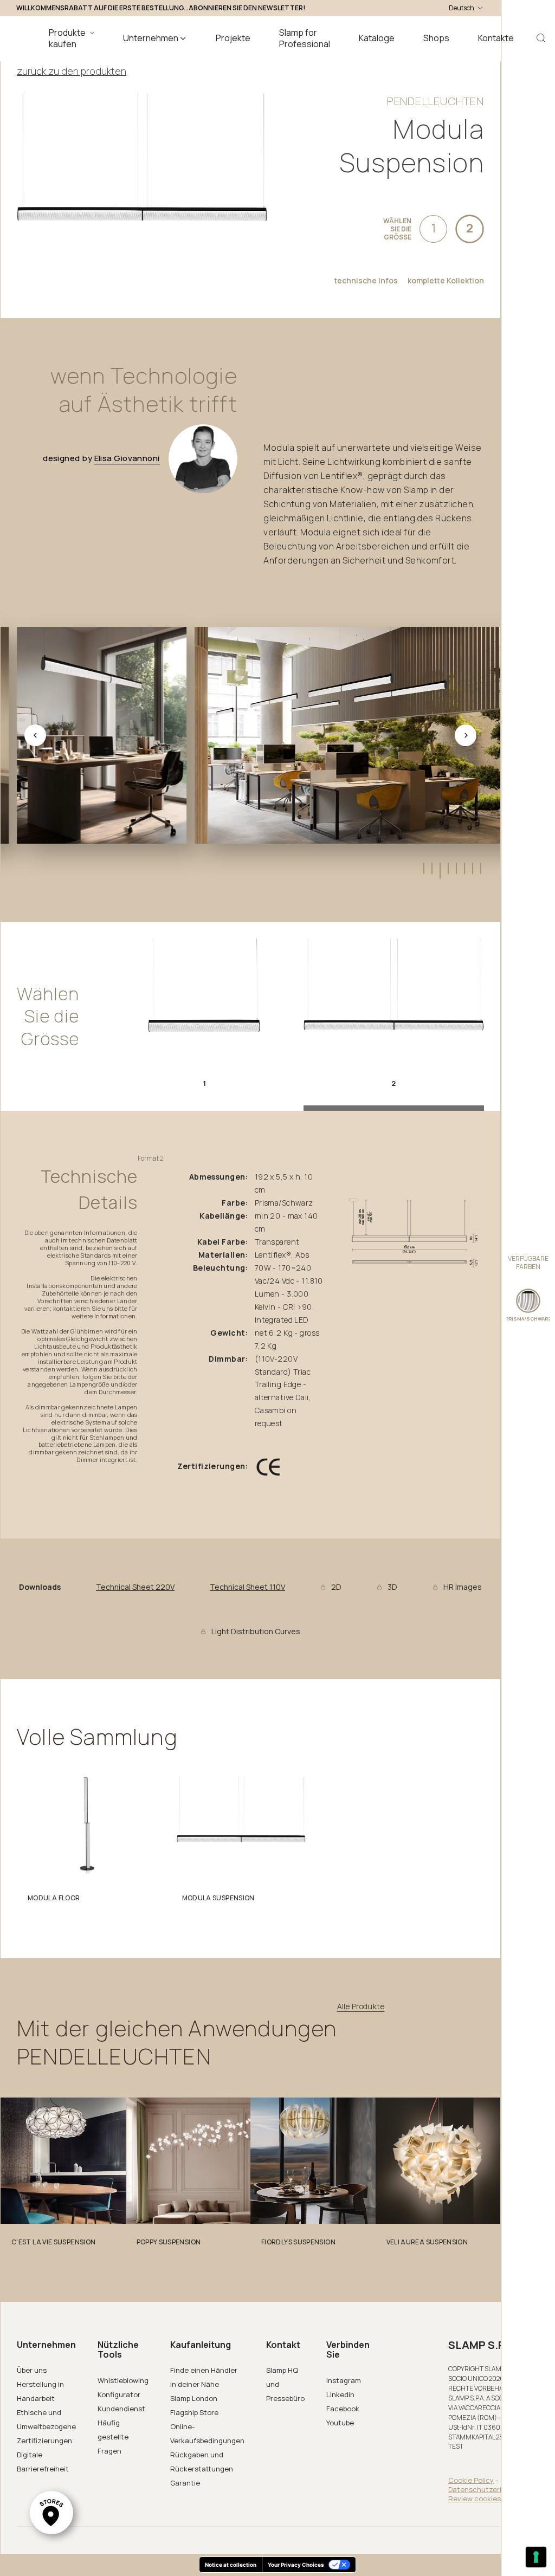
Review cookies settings (489, 2499)
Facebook (343, 2409)
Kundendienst (121, 2409)
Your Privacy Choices (296, 2565)
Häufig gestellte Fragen (113, 2437)
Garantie (185, 2483)
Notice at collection (231, 2565)
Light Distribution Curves (256, 1632)
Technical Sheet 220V (135, 1587)
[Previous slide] (35, 735)
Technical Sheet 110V (247, 1587)
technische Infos (366, 281)
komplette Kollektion (446, 281)
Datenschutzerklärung (487, 2489)
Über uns (32, 2370)
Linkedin (340, 2394)
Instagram (344, 2380)
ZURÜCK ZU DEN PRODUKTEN (72, 71)
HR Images (463, 1587)
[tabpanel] (87, 1843)
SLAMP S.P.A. (483, 2345)
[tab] (423, 868)
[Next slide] (466, 735)
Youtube (340, 2423)
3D (392, 1587)
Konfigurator (119, 2394)
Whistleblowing (123, 2380)
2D (336, 1587)
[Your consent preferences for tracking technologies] (536, 2557)
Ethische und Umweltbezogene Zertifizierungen (46, 2426)
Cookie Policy (471, 2480)
